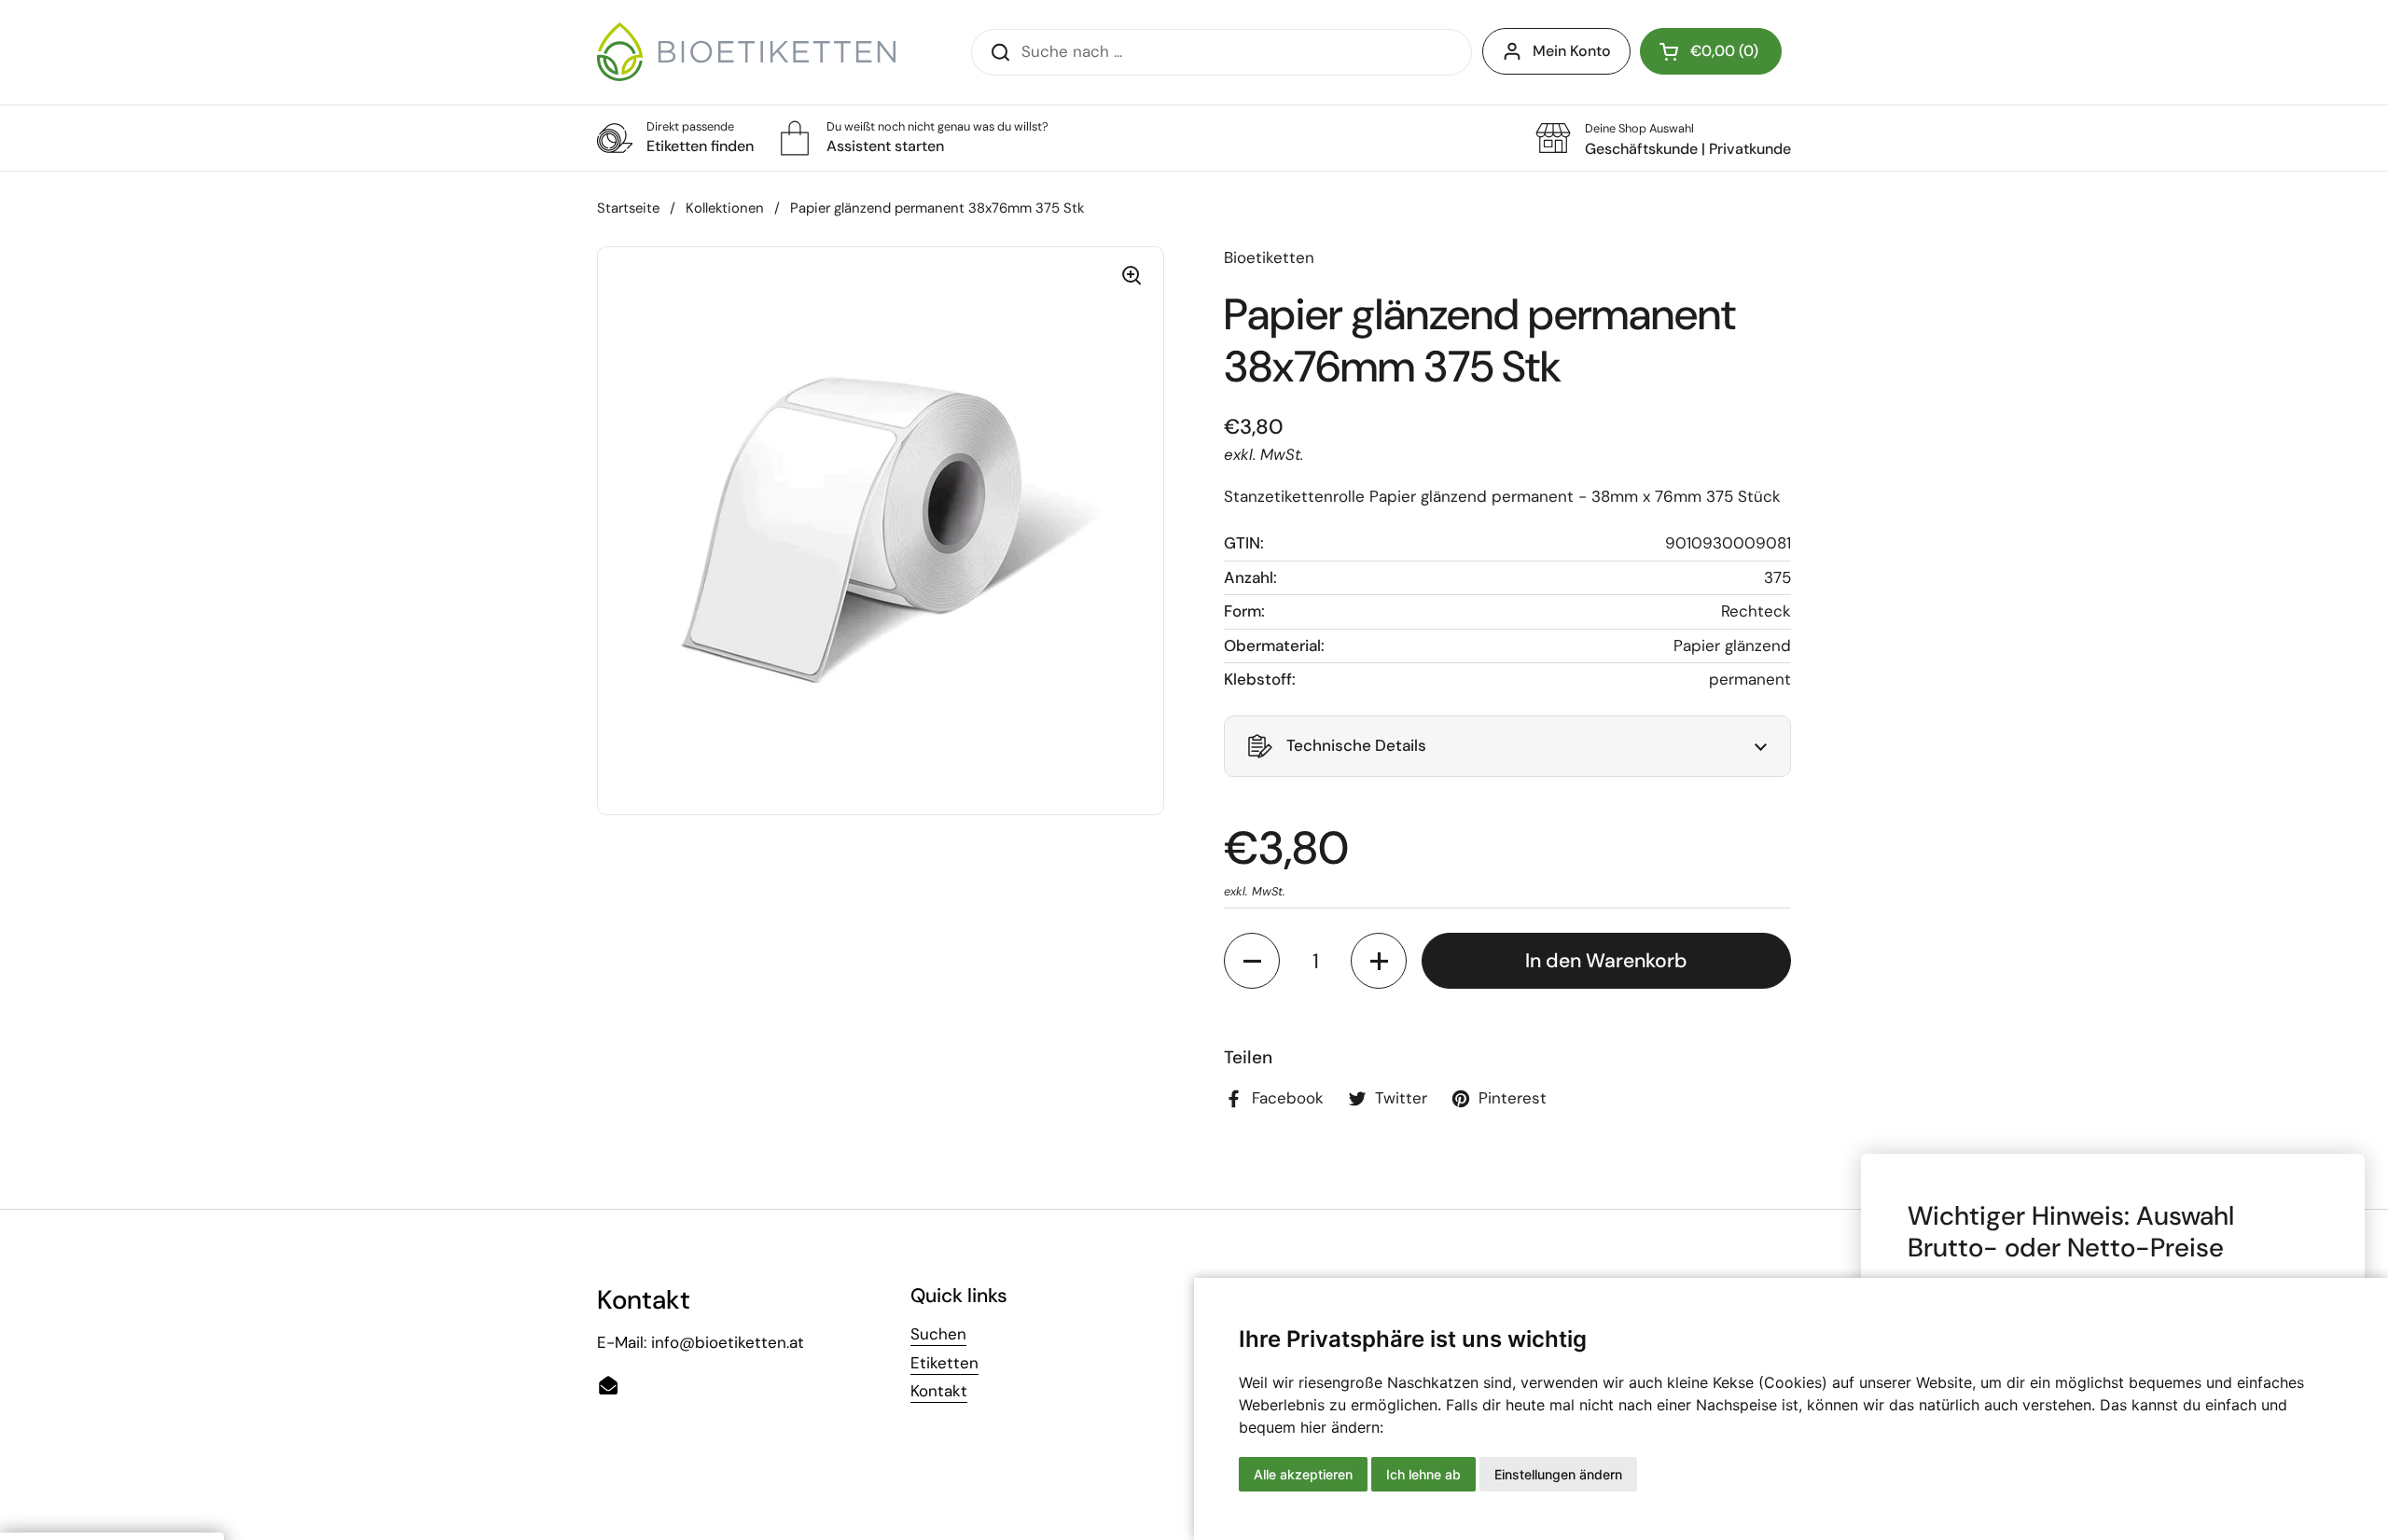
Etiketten (944, 1363)
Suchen (938, 1334)
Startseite (628, 208)
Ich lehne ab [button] (1423, 1474)
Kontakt (939, 1391)
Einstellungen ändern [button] (1558, 1474)
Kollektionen (725, 208)
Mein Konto (1572, 51)
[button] (1711, 51)
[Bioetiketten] (746, 52)
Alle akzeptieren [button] (1303, 1474)
